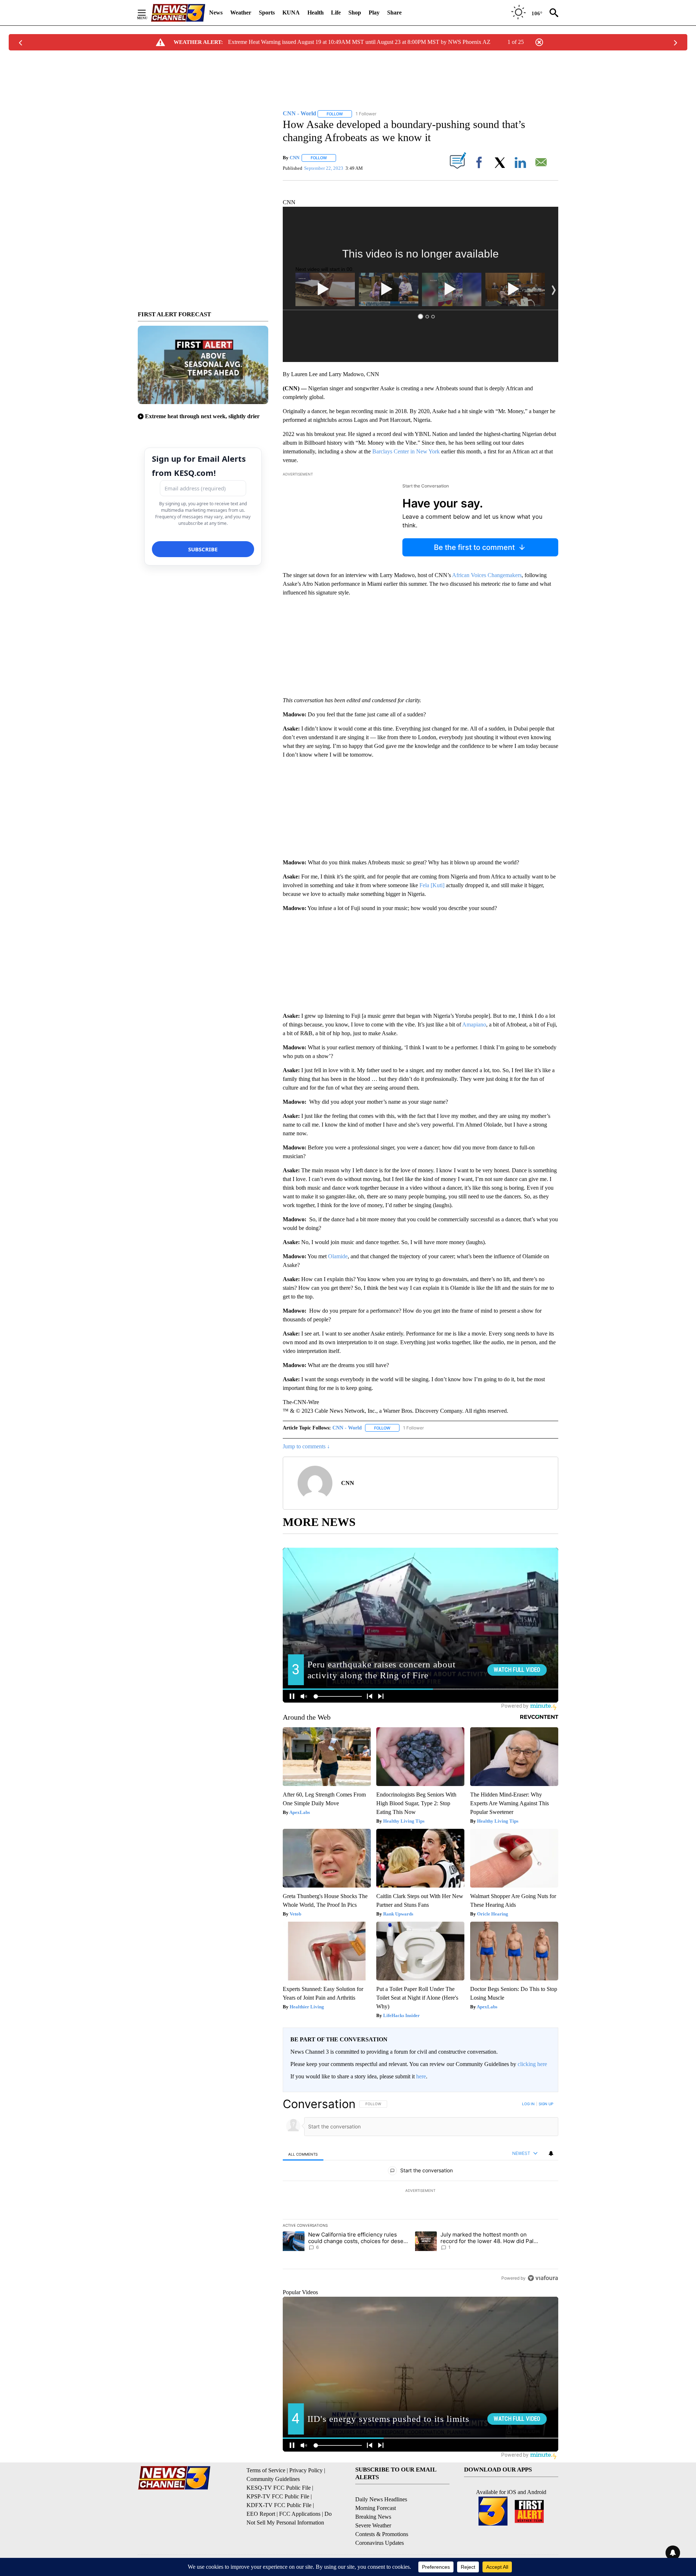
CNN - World (347, 1428)
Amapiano (474, 1024)
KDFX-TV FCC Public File (279, 2505)
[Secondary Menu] (147, 13)
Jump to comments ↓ (306, 1446)
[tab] (303, 2154)
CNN (295, 158)
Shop (355, 13)
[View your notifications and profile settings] (551, 2153)
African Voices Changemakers (487, 575)
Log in (528, 2104)
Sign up (546, 2104)
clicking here (532, 2064)
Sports (267, 13)
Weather (241, 13)
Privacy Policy (306, 2470)
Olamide (338, 1256)
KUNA (291, 13)
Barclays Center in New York (406, 451)
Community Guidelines (273, 2479)
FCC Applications (300, 2514)
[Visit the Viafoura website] (543, 2278)
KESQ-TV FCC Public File (279, 2488)
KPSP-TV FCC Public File (278, 2496)
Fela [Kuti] (432, 885)
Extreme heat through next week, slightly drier (202, 416)
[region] (420, 2191)
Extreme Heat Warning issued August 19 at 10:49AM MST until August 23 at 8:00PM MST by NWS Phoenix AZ (359, 42)
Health (316, 13)
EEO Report (261, 2514)
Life (336, 13)
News (216, 13)
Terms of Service (266, 2470)
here (421, 2076)
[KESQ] (178, 13)
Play (374, 13)
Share (394, 13)
